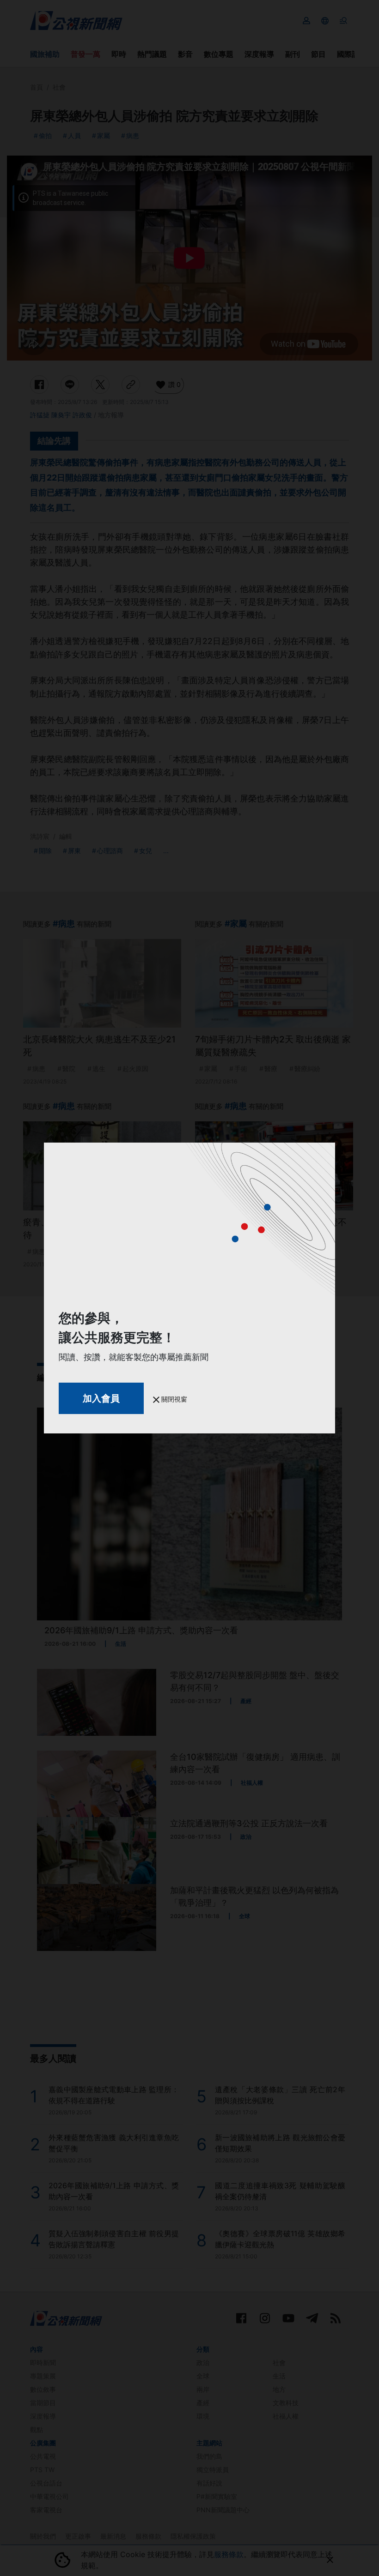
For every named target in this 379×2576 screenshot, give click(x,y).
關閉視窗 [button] (173, 1399)
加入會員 (101, 1398)
